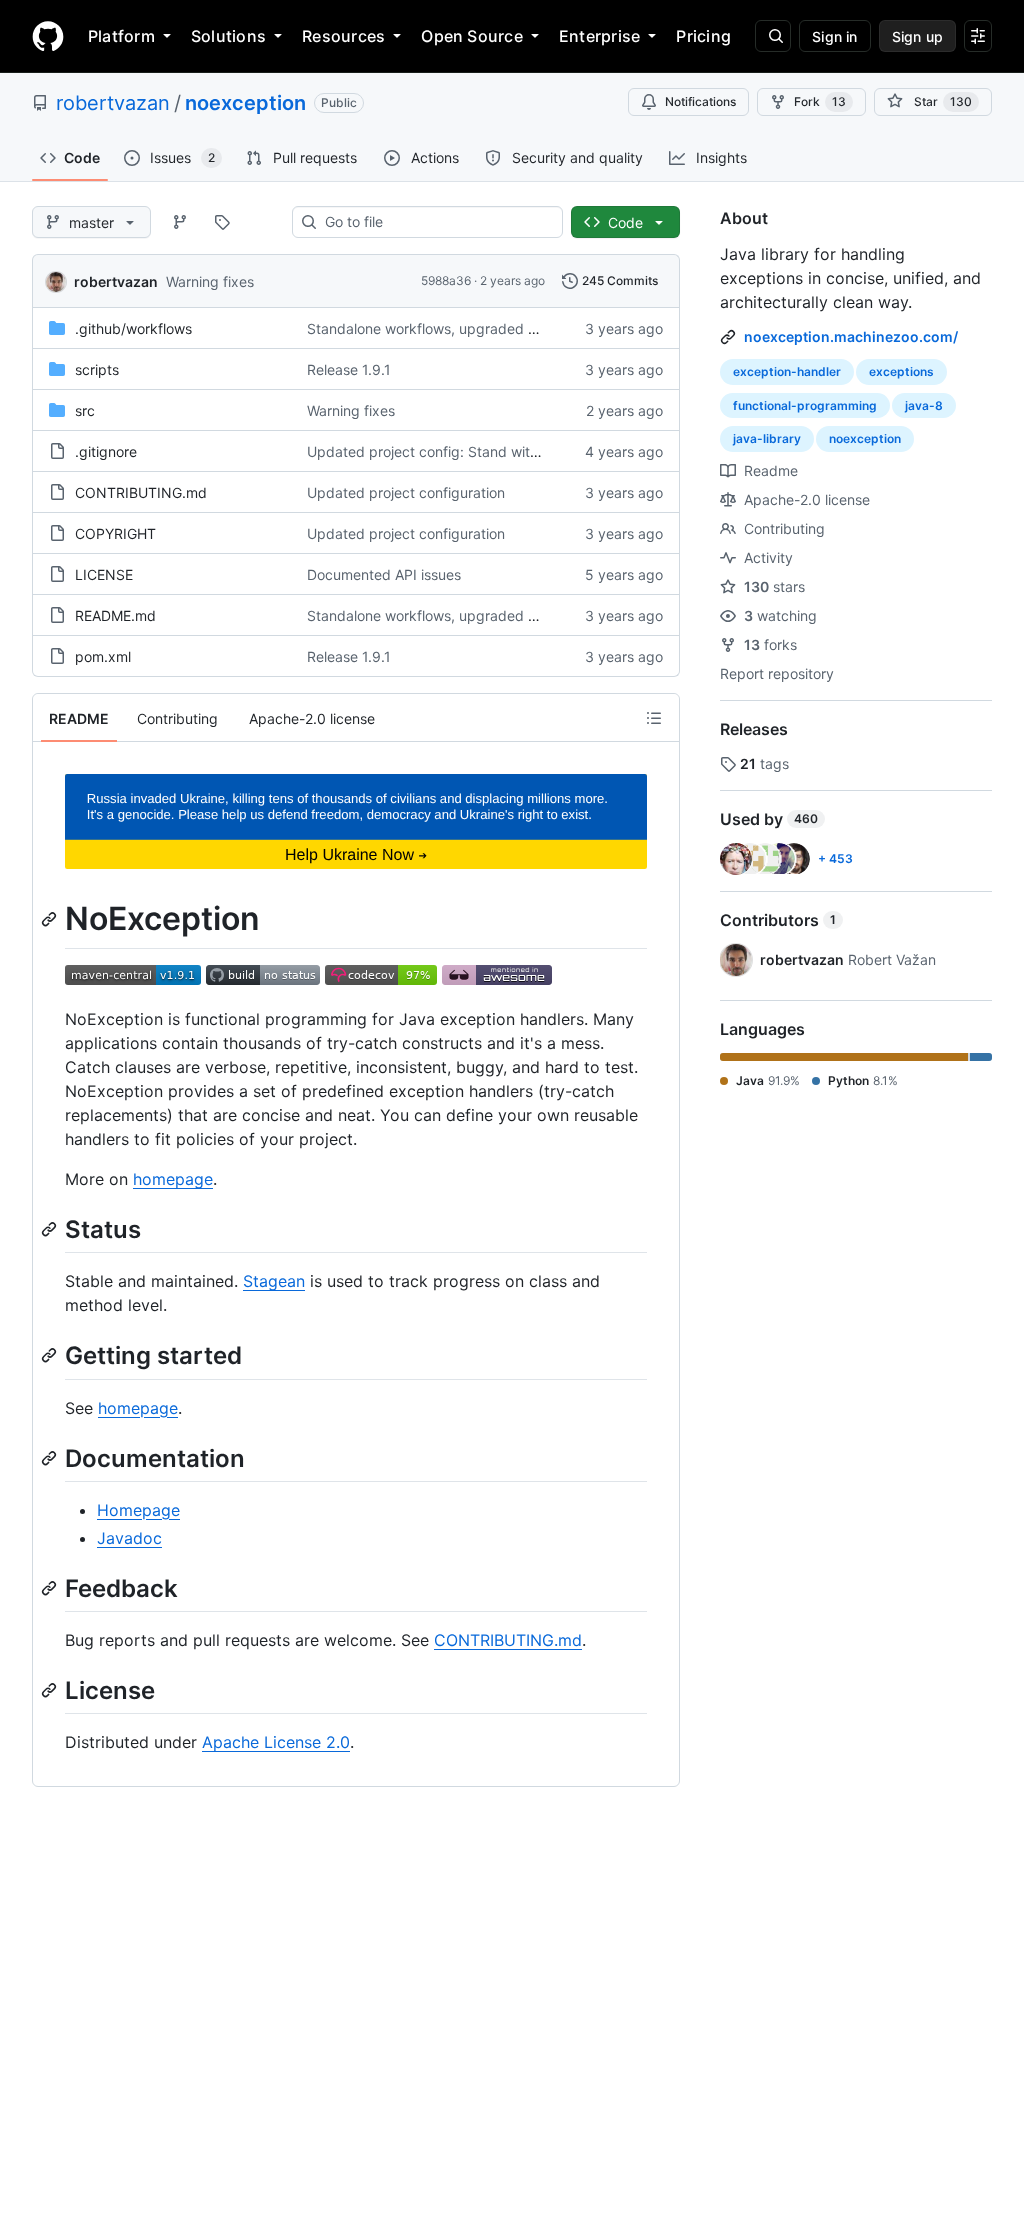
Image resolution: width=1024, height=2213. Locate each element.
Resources (343, 36)
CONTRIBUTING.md (141, 492)
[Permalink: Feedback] (51, 1588)
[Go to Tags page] (222, 222)
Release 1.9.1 (349, 369)
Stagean (274, 1281)
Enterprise (599, 36)
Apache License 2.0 (276, 1742)
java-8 (924, 405)
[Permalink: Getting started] (51, 1356)
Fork (820, 101)
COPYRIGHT (115, 533)
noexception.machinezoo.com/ (851, 336)
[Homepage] (48, 36)
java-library (767, 438)
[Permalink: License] (51, 1690)
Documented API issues (384, 574)
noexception (245, 103)
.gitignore (106, 451)
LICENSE (104, 574)
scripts (97, 369)
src (85, 410)
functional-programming (805, 405)
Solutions (228, 36)
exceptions (901, 371)
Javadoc (129, 1538)
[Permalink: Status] (51, 1229)
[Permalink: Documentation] (51, 1458)
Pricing (703, 36)
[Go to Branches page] (180, 222)
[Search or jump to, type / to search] (773, 36)
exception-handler (787, 371)
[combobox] (435, 222)
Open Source (472, 36)
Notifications (700, 101)
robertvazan (113, 103)
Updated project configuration (406, 492)
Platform (121, 36)
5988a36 (446, 280)
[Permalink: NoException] (51, 919)
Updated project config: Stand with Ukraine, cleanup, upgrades (515, 451)
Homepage (138, 1510)
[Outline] (654, 718)
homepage (173, 1179)
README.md (115, 615)
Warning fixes (210, 281)
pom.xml (103, 656)
